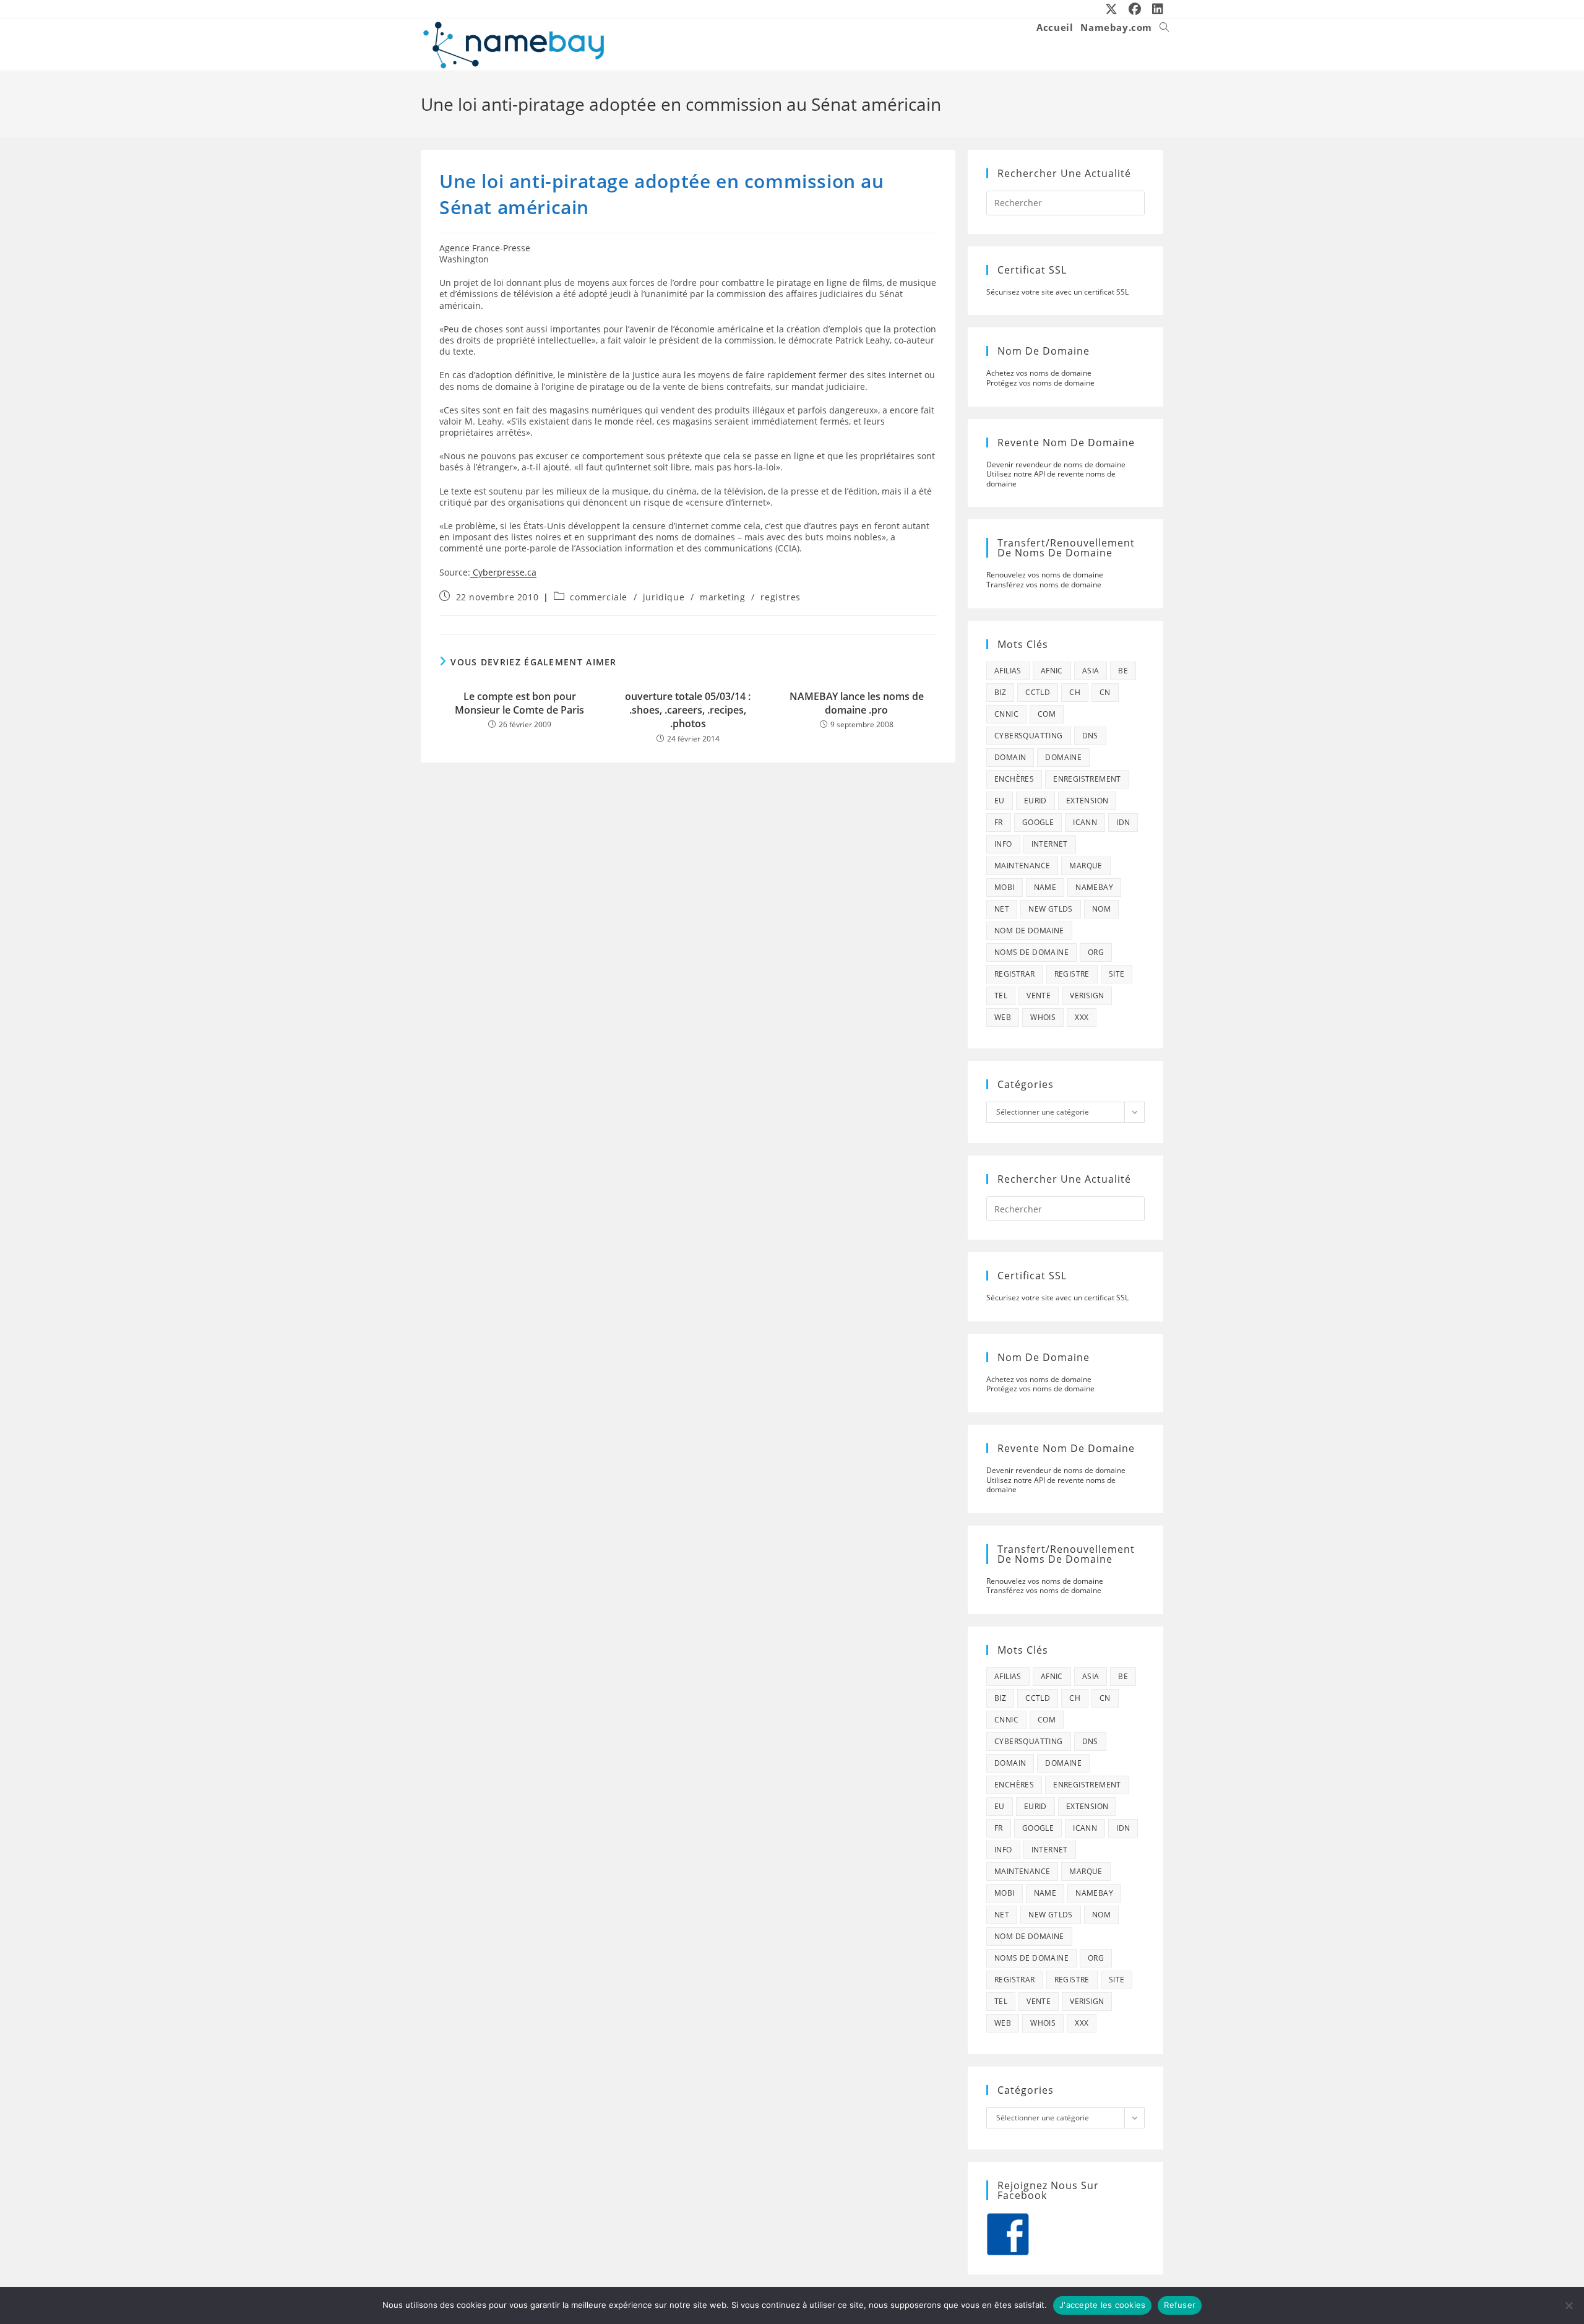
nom (1101, 909)
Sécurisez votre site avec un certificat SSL (1057, 292)
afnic (1052, 671)
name (1045, 887)
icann (1085, 822)
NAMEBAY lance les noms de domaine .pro (857, 703)
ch (1075, 692)
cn (1105, 692)
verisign (1087, 996)
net (1002, 909)
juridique (664, 597)
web (1003, 1017)
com (1047, 714)
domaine (1063, 757)
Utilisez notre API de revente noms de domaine (1051, 479)
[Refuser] (1569, 2305)
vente (1039, 996)
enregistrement (1087, 779)
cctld (1038, 692)
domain (1010, 757)
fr (999, 822)
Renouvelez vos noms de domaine (1045, 575)
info (1003, 844)
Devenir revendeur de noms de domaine (1056, 464)
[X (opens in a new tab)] (1112, 9)
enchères (1014, 779)
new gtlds (1051, 909)
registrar (1015, 974)
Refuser (1180, 2305)
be (1123, 671)
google (1038, 822)
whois (1043, 1017)
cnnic (1006, 714)
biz (1000, 692)
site (1117, 974)
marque (1086, 866)
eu (1000, 801)
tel (1001, 996)
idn (1123, 822)
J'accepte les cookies (1102, 2305)
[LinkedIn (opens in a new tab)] (1155, 9)
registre (1072, 974)
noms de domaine (1031, 952)
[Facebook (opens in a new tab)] (1135, 9)
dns (1090, 736)
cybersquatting (1029, 736)
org (1096, 952)
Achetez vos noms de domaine (1039, 373)
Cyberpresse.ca (503, 572)
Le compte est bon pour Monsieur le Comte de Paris (519, 703)
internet (1050, 844)
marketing (722, 597)
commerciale (599, 597)
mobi (1005, 887)
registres (780, 597)
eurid (1035, 801)
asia (1091, 671)
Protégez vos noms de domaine (1040, 383)
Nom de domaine (1029, 931)
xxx (1082, 1017)
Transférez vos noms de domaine (1044, 585)
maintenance (1022, 866)
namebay (1094, 887)
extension (1087, 801)
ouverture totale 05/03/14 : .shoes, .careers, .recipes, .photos (688, 710)
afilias (1008, 671)
